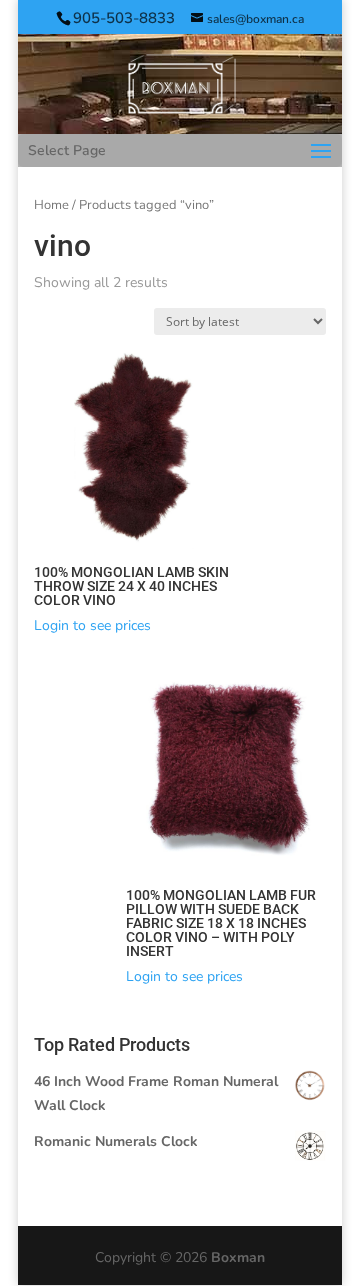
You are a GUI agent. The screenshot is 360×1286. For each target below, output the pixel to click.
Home (51, 205)
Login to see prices (92, 625)
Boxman (238, 1257)
